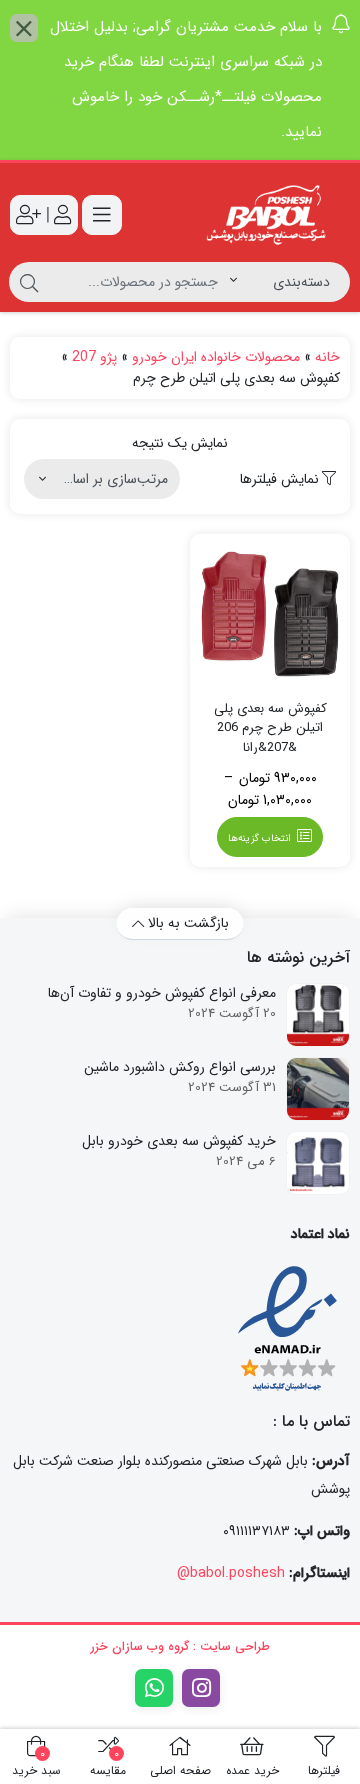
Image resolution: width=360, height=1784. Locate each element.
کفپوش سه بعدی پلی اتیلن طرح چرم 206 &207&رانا (270, 728)
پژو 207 (94, 357)
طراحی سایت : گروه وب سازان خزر (180, 1646)
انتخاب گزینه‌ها (259, 838)
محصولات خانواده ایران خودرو (216, 357)
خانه (327, 357)
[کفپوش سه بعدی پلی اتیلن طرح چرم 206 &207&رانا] (270, 614)
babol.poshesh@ (231, 1573)
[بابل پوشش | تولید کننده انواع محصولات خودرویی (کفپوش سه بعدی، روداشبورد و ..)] (270, 215)
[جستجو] (29, 282)
